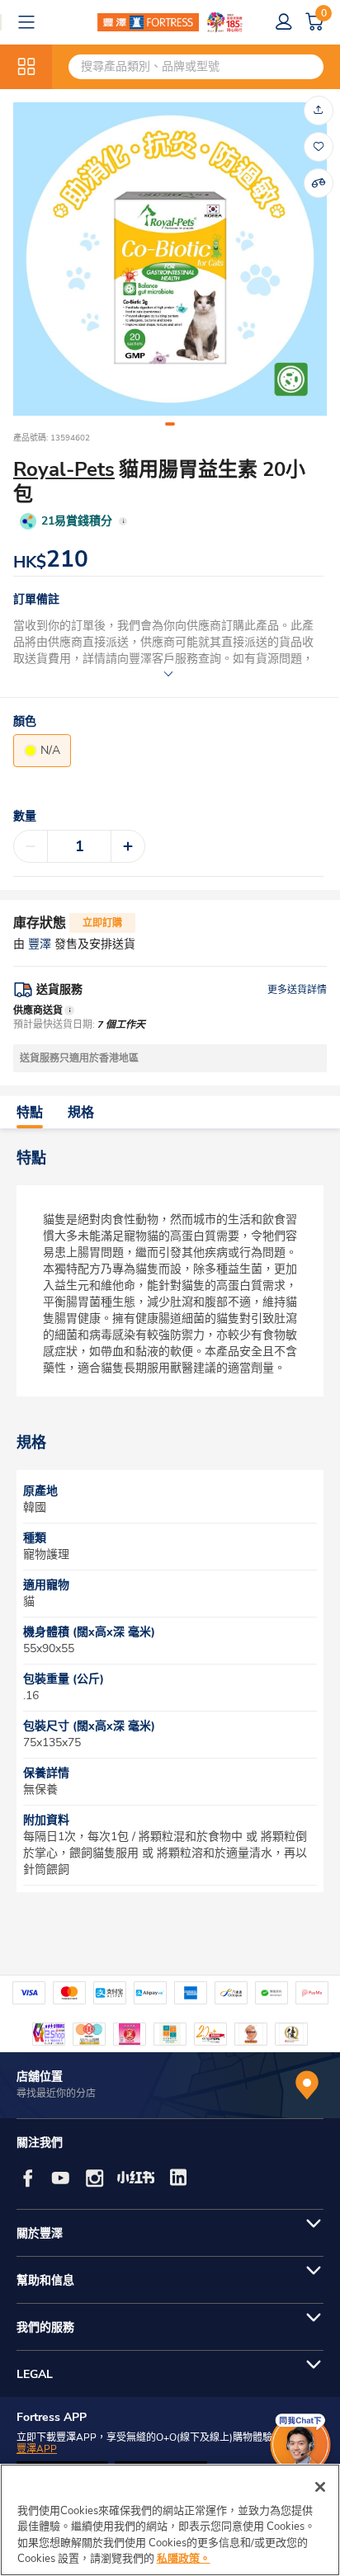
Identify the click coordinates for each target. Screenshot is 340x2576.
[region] (170, 2520)
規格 (81, 1113)
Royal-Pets (64, 469)
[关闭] (320, 2487)
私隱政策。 (184, 2559)
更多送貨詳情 (297, 990)
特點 (30, 1113)
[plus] (128, 846)
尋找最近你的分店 (56, 2093)
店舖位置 (40, 2077)
